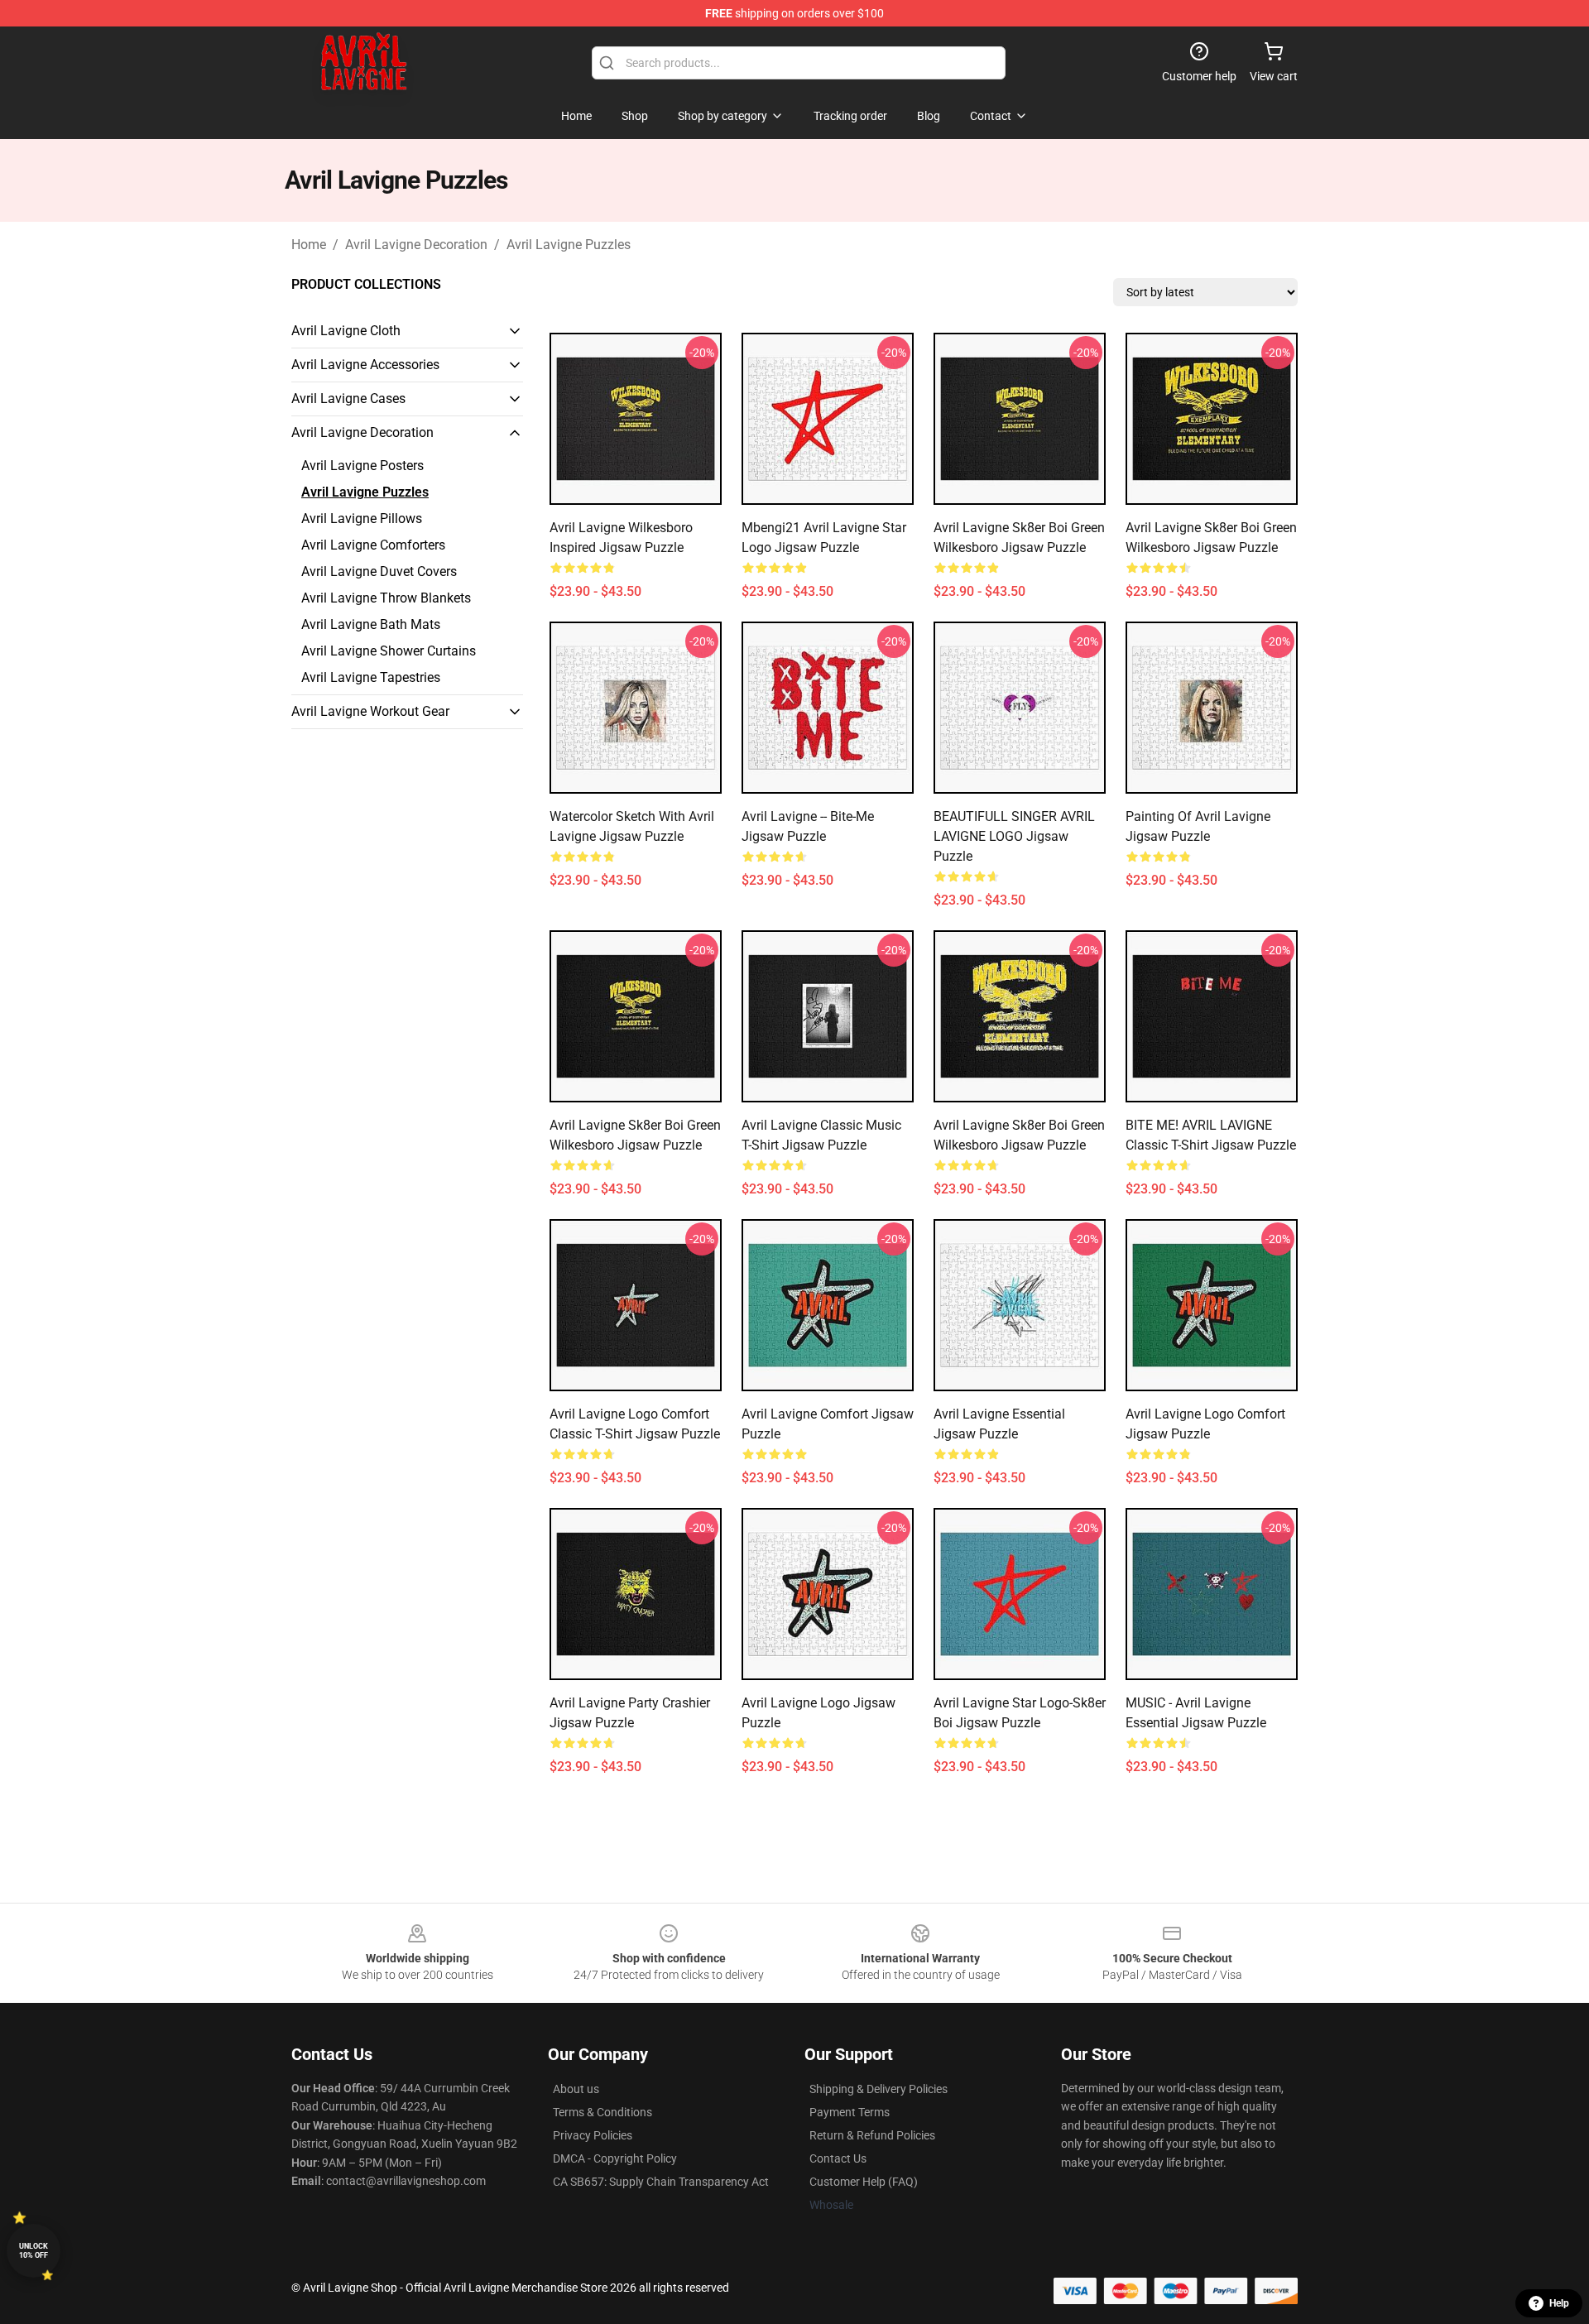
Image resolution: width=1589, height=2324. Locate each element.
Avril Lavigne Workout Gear (370, 711)
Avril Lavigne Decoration (416, 245)
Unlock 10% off (34, 2251)
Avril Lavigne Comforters (373, 545)
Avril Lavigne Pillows (362, 519)
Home (309, 245)
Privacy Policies (593, 2135)
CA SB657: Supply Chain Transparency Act (661, 2182)
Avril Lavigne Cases (348, 399)
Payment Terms (850, 2112)
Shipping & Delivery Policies (879, 2089)
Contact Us (838, 2158)
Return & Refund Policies (872, 2135)
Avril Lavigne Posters (362, 466)
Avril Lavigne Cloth (346, 331)
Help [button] (1559, 2303)
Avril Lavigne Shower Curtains (389, 651)
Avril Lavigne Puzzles (569, 245)
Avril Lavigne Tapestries (371, 677)
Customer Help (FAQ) (864, 2182)
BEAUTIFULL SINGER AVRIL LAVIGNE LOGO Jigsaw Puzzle (1014, 836)
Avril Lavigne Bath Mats (371, 624)
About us (576, 2089)
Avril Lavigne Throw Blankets (386, 598)
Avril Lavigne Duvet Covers (379, 571)
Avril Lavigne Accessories (365, 365)
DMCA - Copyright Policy (615, 2158)
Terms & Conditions (602, 2112)
